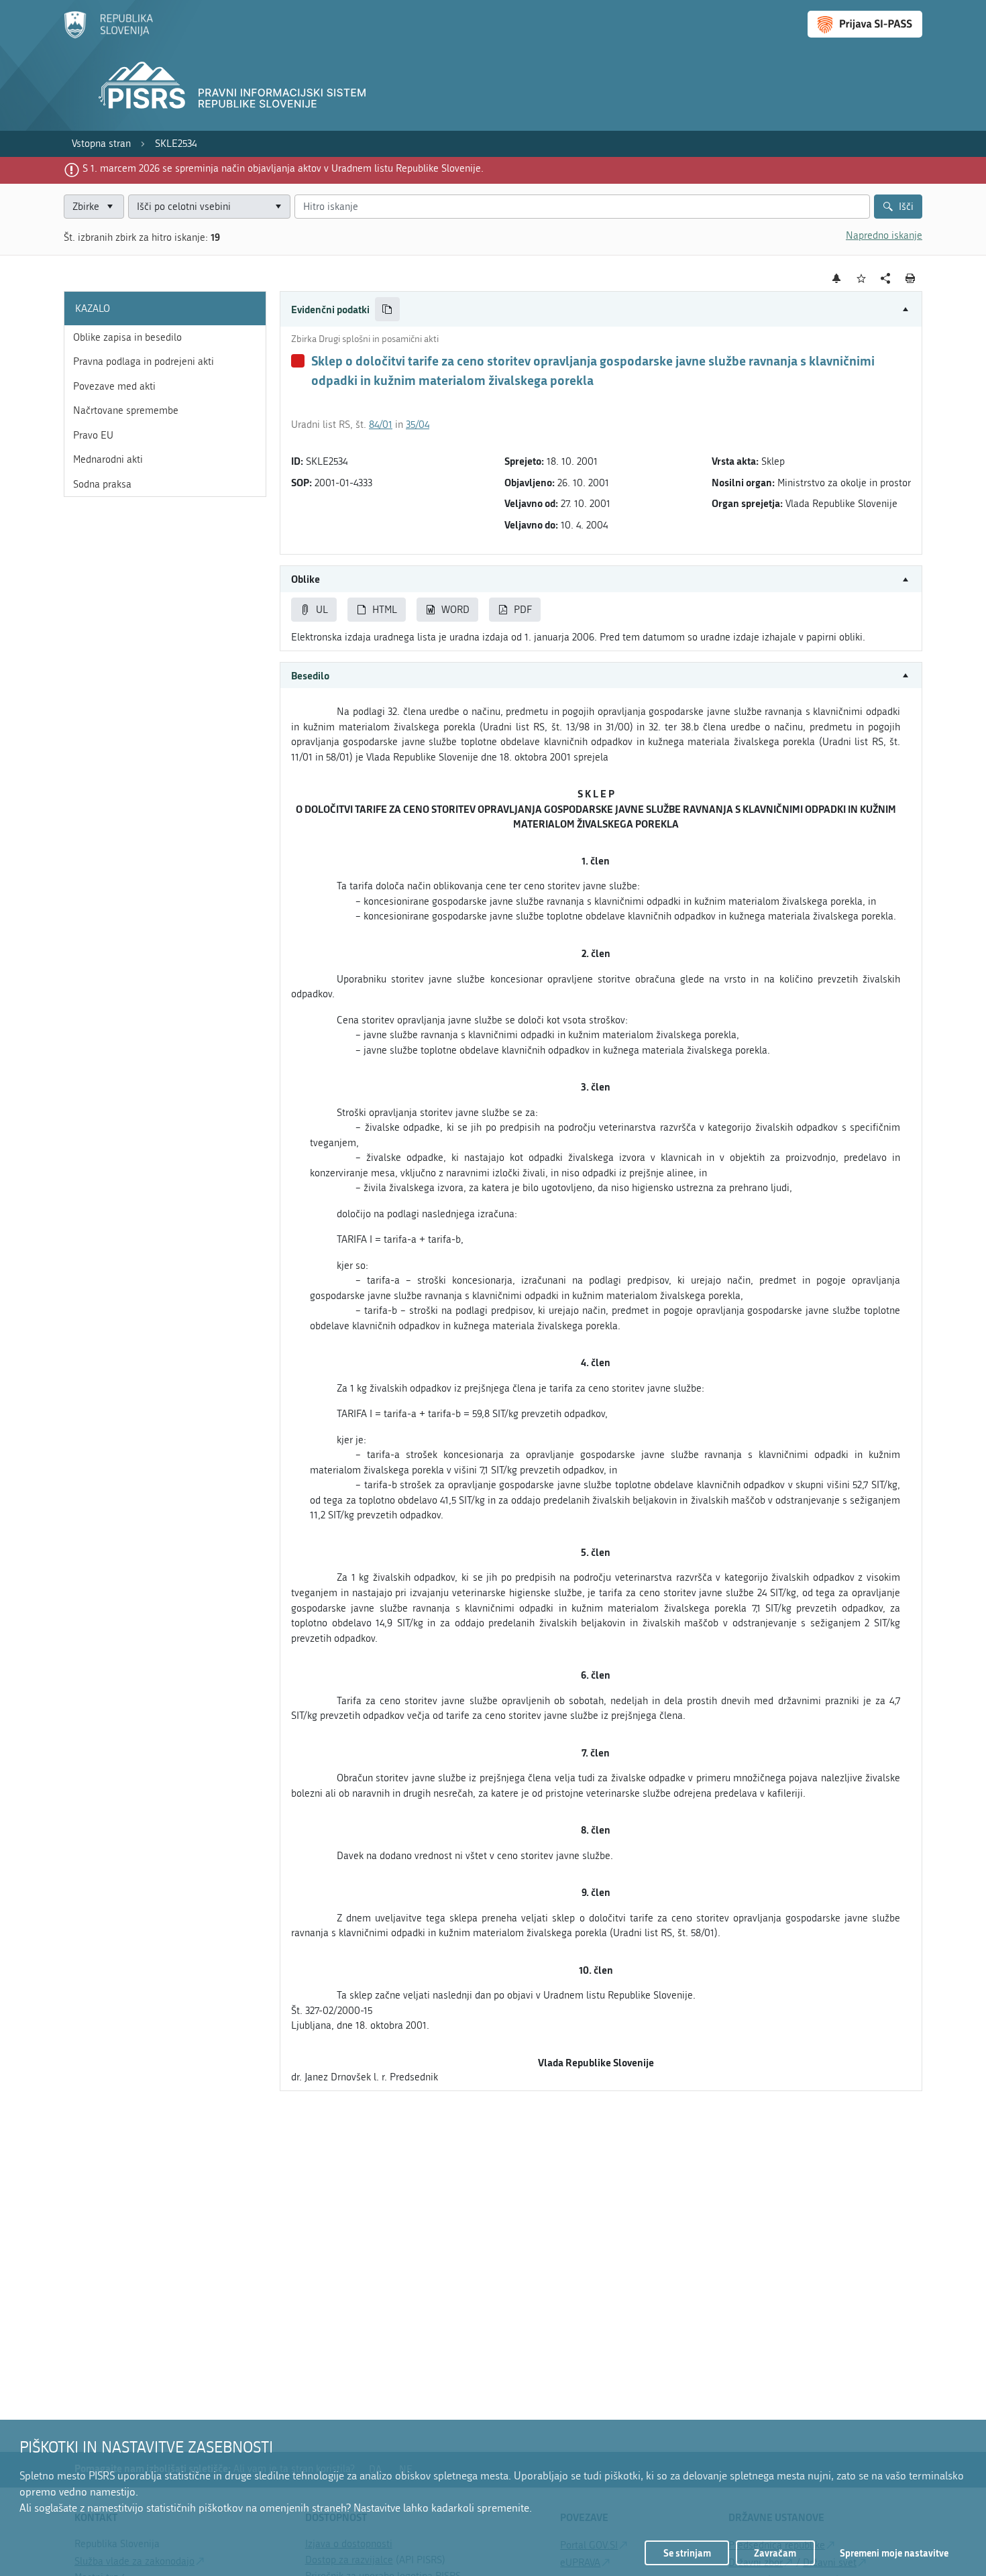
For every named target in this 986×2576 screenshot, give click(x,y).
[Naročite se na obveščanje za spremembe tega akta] (837, 278)
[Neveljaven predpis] (298, 361)
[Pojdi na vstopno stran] (108, 36)
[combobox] (209, 207)
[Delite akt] (886, 279)
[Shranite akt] (862, 279)
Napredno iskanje (884, 235)
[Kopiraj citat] (387, 310)
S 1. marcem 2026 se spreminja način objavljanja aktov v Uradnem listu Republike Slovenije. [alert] (283, 168)
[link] (101, 144)
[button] (601, 310)
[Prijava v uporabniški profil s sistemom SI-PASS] (865, 24)
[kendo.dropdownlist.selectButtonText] (278, 207)
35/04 (418, 425)
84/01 (381, 425)
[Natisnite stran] (911, 278)
